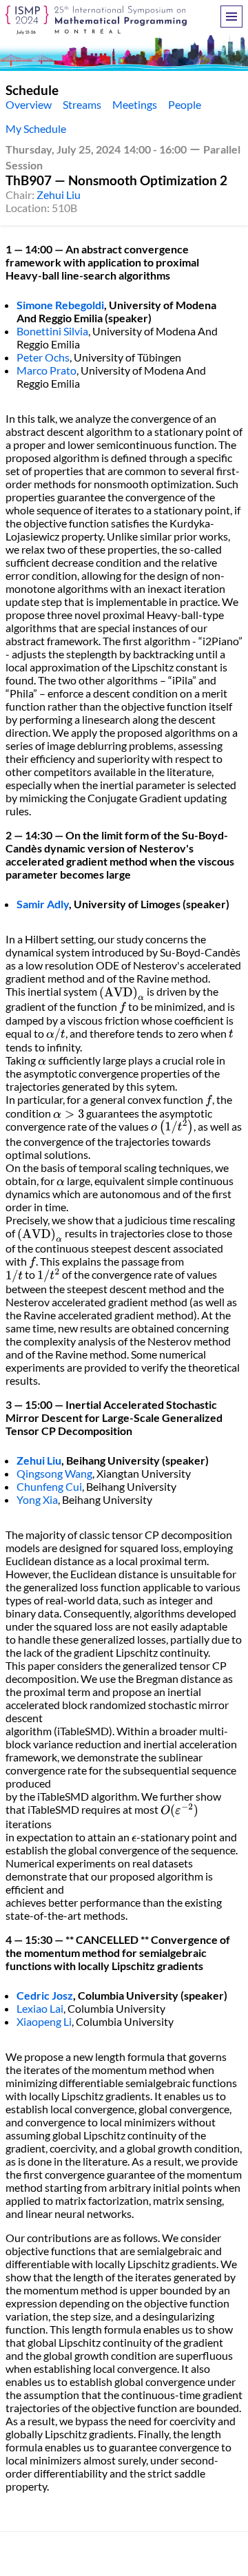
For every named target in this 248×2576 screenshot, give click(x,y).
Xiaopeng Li (44, 2021)
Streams (82, 104)
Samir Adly (43, 904)
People (185, 104)
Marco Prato (46, 370)
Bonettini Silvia (52, 331)
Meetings (135, 104)
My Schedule (36, 128)
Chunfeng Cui (49, 1486)
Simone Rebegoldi (60, 305)
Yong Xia (37, 1499)
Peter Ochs (43, 357)
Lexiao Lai (40, 2008)
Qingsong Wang (54, 1473)
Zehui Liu (59, 195)
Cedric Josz (45, 1995)
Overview (29, 104)
